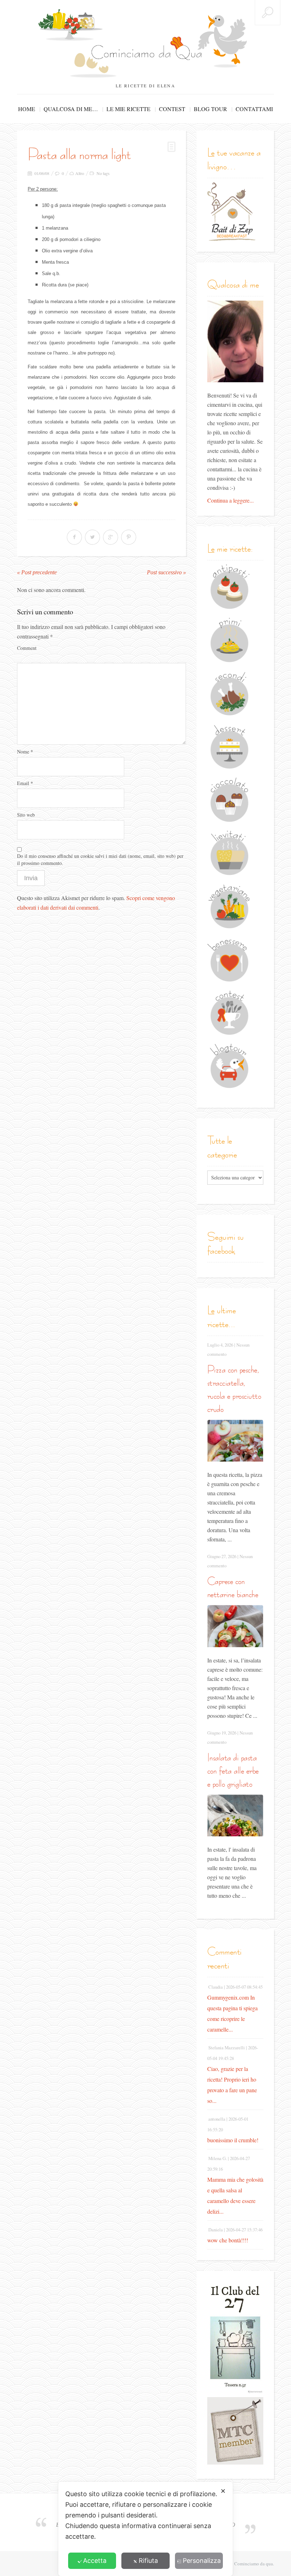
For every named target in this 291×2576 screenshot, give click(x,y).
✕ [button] (223, 2491)
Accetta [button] (95, 2561)
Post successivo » (166, 572)
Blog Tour (210, 109)
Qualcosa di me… (71, 109)
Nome (25, 752)
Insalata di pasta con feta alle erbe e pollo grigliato (233, 1771)
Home (27, 109)
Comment (27, 648)
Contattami (254, 109)
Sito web (26, 815)
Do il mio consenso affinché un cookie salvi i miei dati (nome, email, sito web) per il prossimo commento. (100, 859)
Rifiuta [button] (148, 2561)
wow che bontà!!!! (228, 2240)
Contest (172, 109)
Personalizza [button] (202, 2561)
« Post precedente (37, 572)
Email (25, 783)
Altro (80, 173)
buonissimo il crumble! (233, 2140)
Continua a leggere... (230, 500)
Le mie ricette (128, 109)
